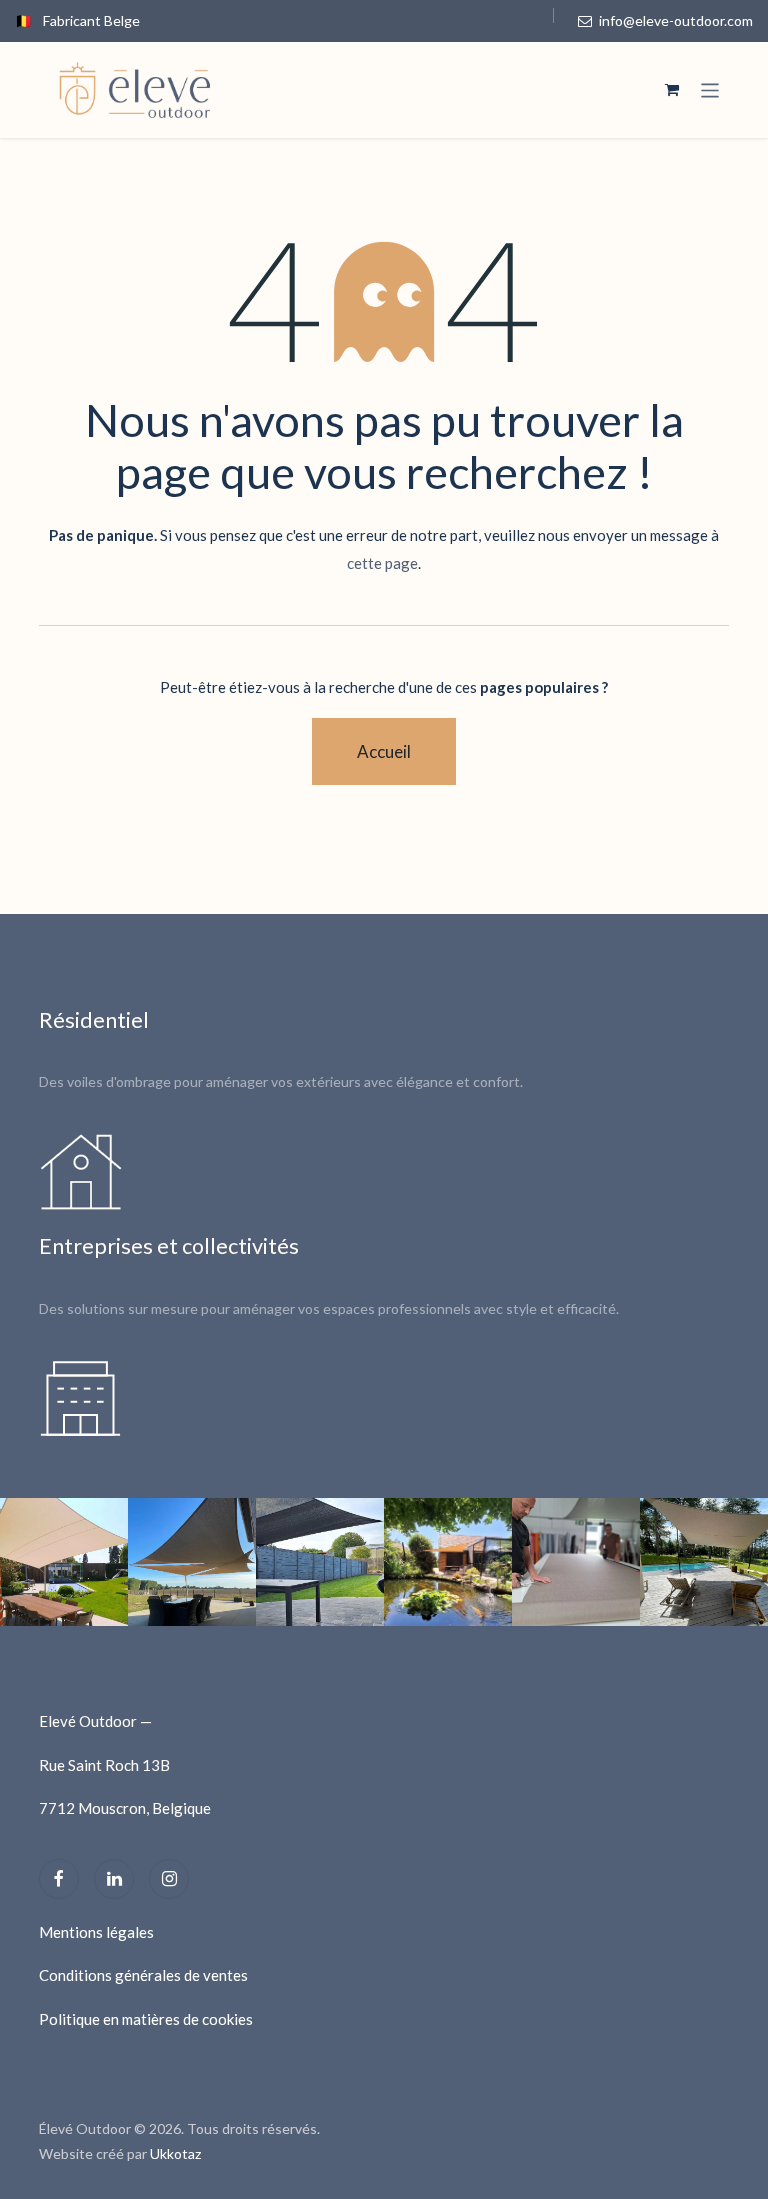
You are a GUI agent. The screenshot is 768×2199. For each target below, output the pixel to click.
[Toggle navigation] (710, 90)
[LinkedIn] (114, 1879)
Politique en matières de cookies (146, 2019)
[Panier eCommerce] (672, 90)
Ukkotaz (175, 2153)
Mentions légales (96, 1932)
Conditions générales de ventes (143, 1975)
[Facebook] (59, 1879)
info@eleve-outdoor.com (674, 20)
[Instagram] (169, 1879)
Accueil (384, 751)
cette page (382, 563)
